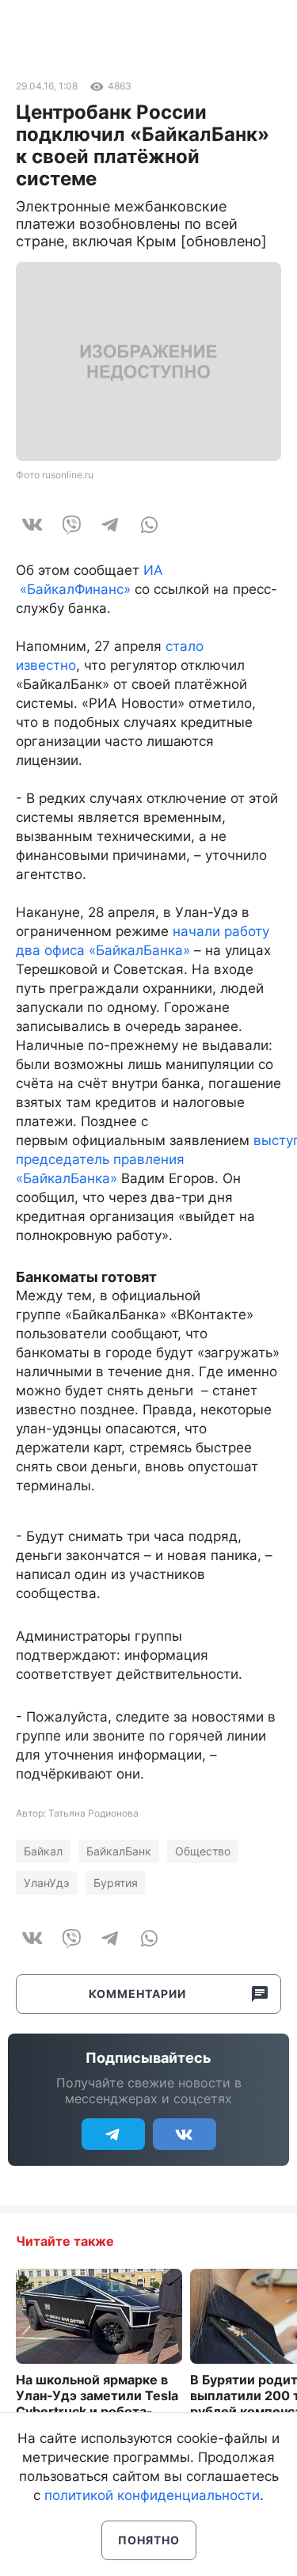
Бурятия (116, 1883)
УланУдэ (47, 1883)
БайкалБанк (119, 1851)
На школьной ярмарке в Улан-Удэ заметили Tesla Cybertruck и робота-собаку (97, 2403)
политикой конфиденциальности (152, 2495)
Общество (203, 1851)
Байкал (43, 1851)
